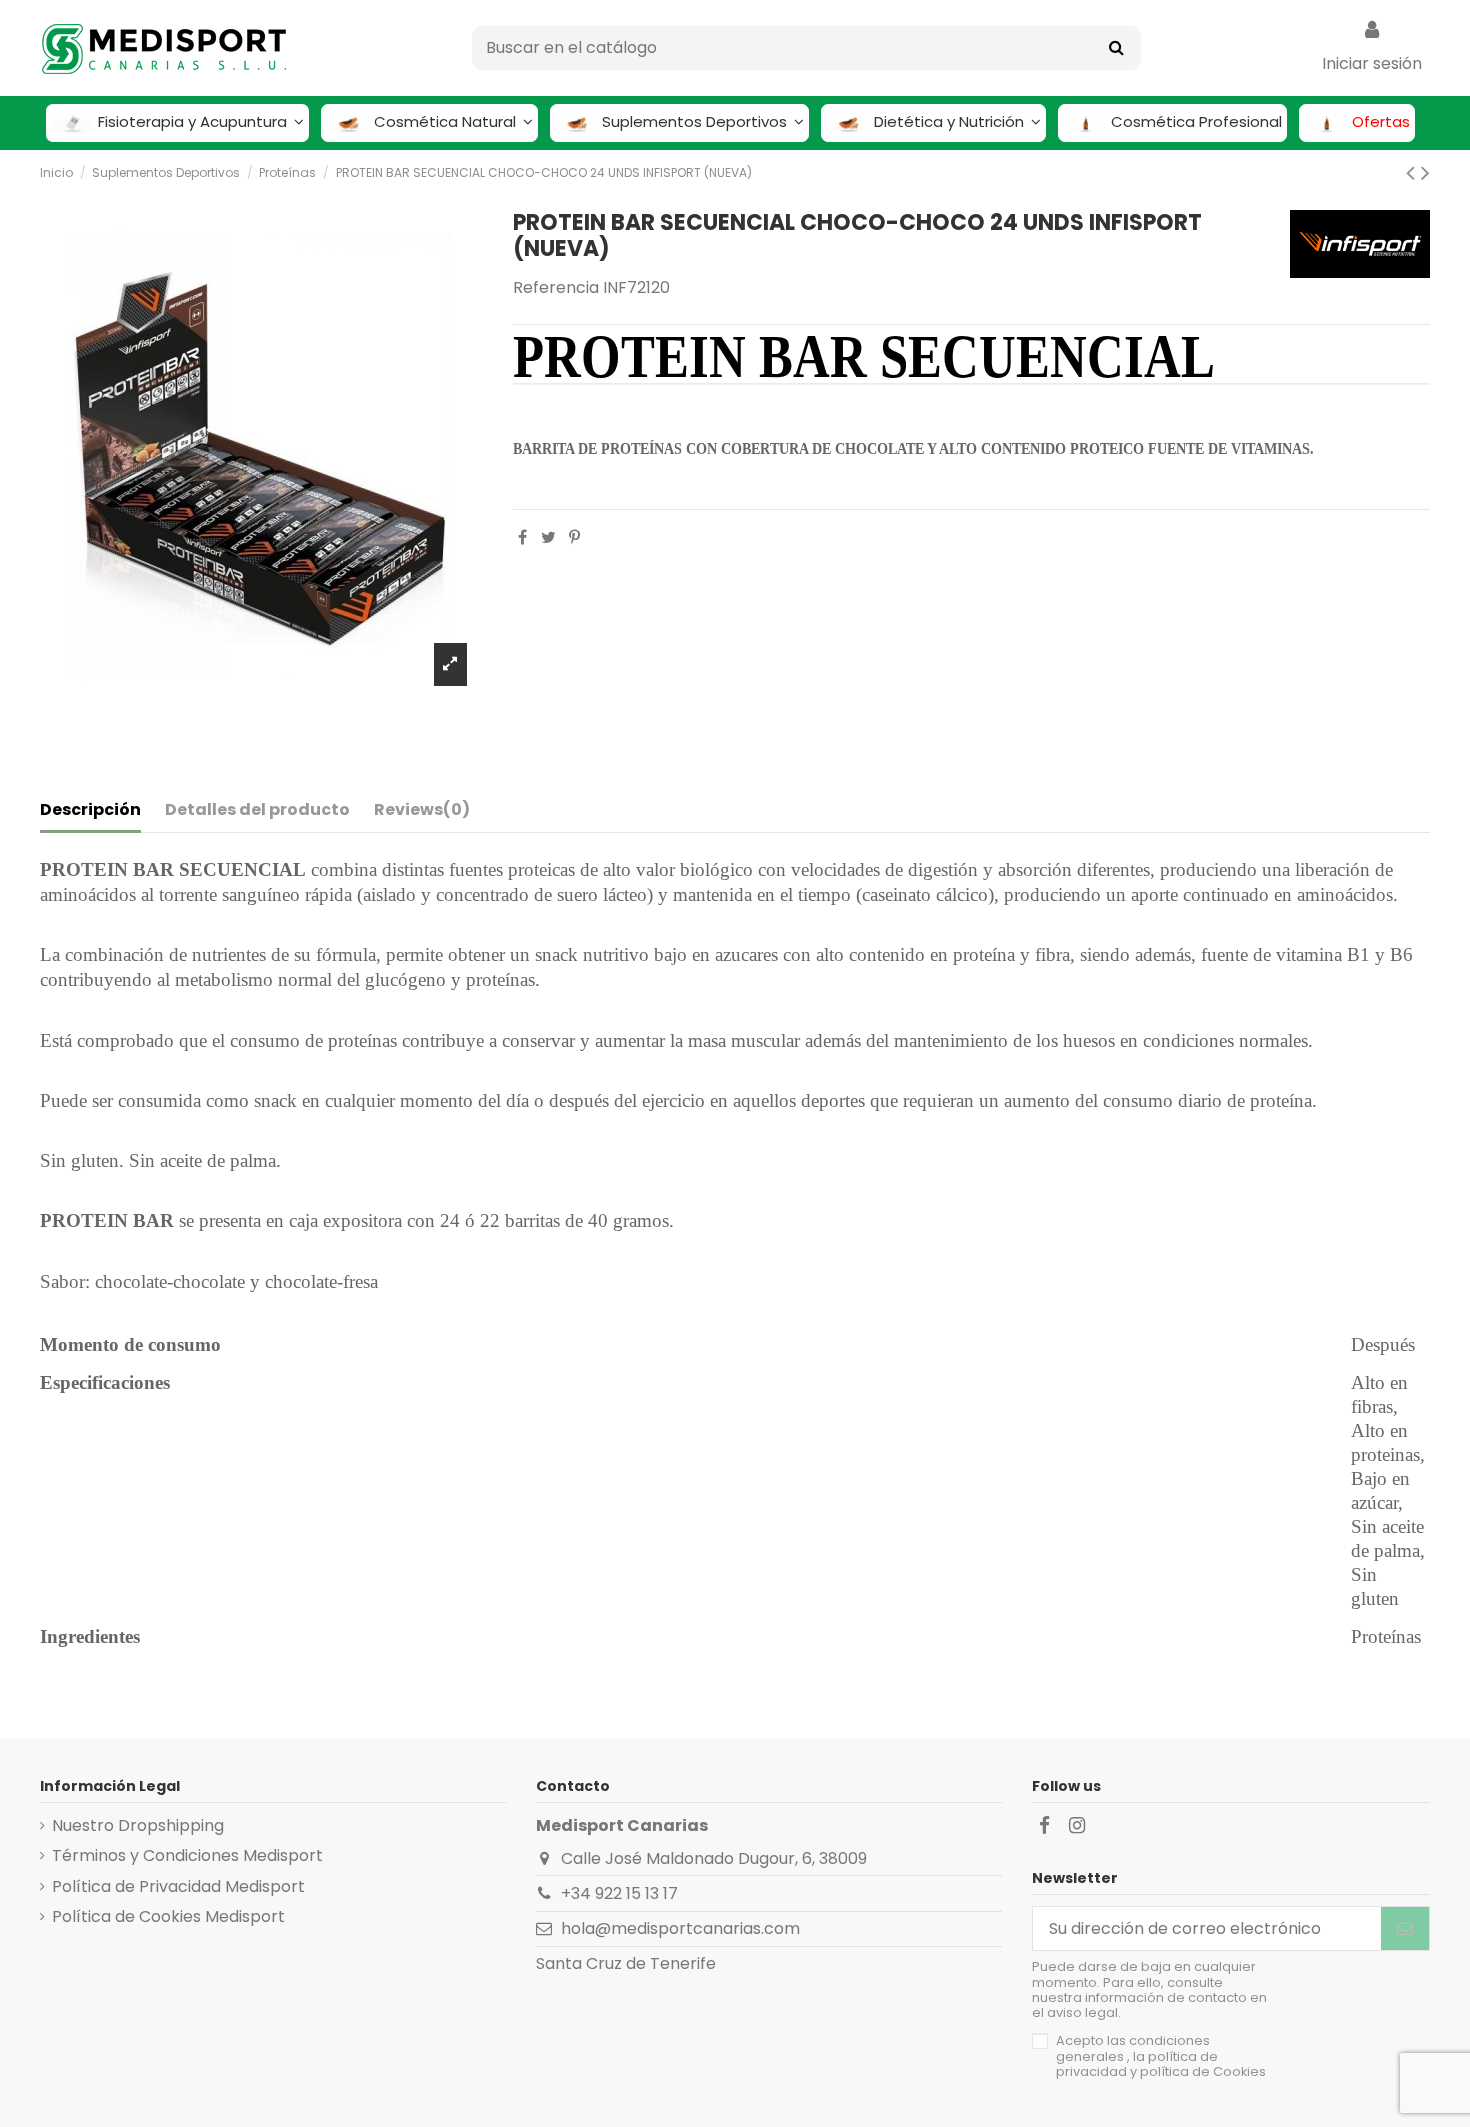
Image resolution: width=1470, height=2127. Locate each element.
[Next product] (1425, 172)
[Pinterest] (574, 537)
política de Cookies (1203, 2071)
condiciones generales (1133, 2048)
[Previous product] (1413, 172)
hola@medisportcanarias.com (680, 1928)
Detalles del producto (257, 809)
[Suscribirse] (1405, 1928)
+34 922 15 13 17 (619, 1893)
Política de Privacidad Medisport (178, 1886)
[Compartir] (522, 537)
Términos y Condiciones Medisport (187, 1855)
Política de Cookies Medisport (168, 1916)
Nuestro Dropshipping (138, 1825)
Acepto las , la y (1161, 2056)
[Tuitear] (548, 537)
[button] (177, 123)
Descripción (90, 809)
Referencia (556, 287)
